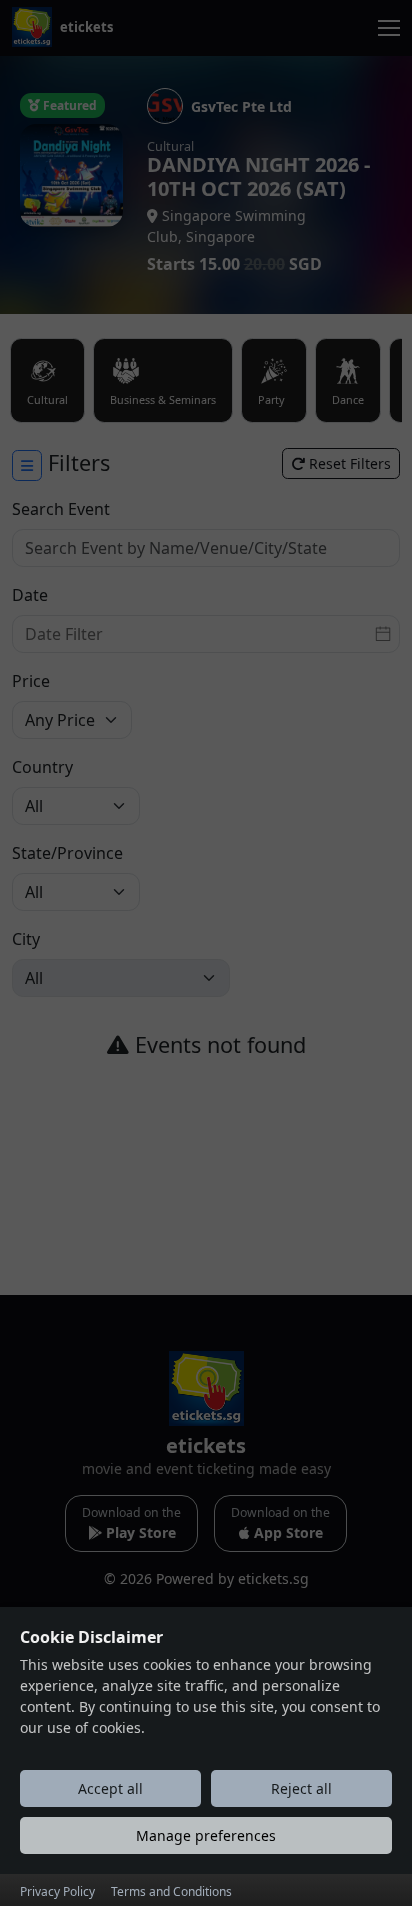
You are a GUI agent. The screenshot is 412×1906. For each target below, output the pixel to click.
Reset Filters (348, 463)
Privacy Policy (57, 1891)
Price (31, 681)
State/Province (67, 853)
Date (30, 595)
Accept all (110, 1788)
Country (42, 767)
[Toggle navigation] (389, 28)
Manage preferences (206, 1835)
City (26, 939)
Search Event (61, 509)
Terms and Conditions (171, 1891)
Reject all (301, 1788)
